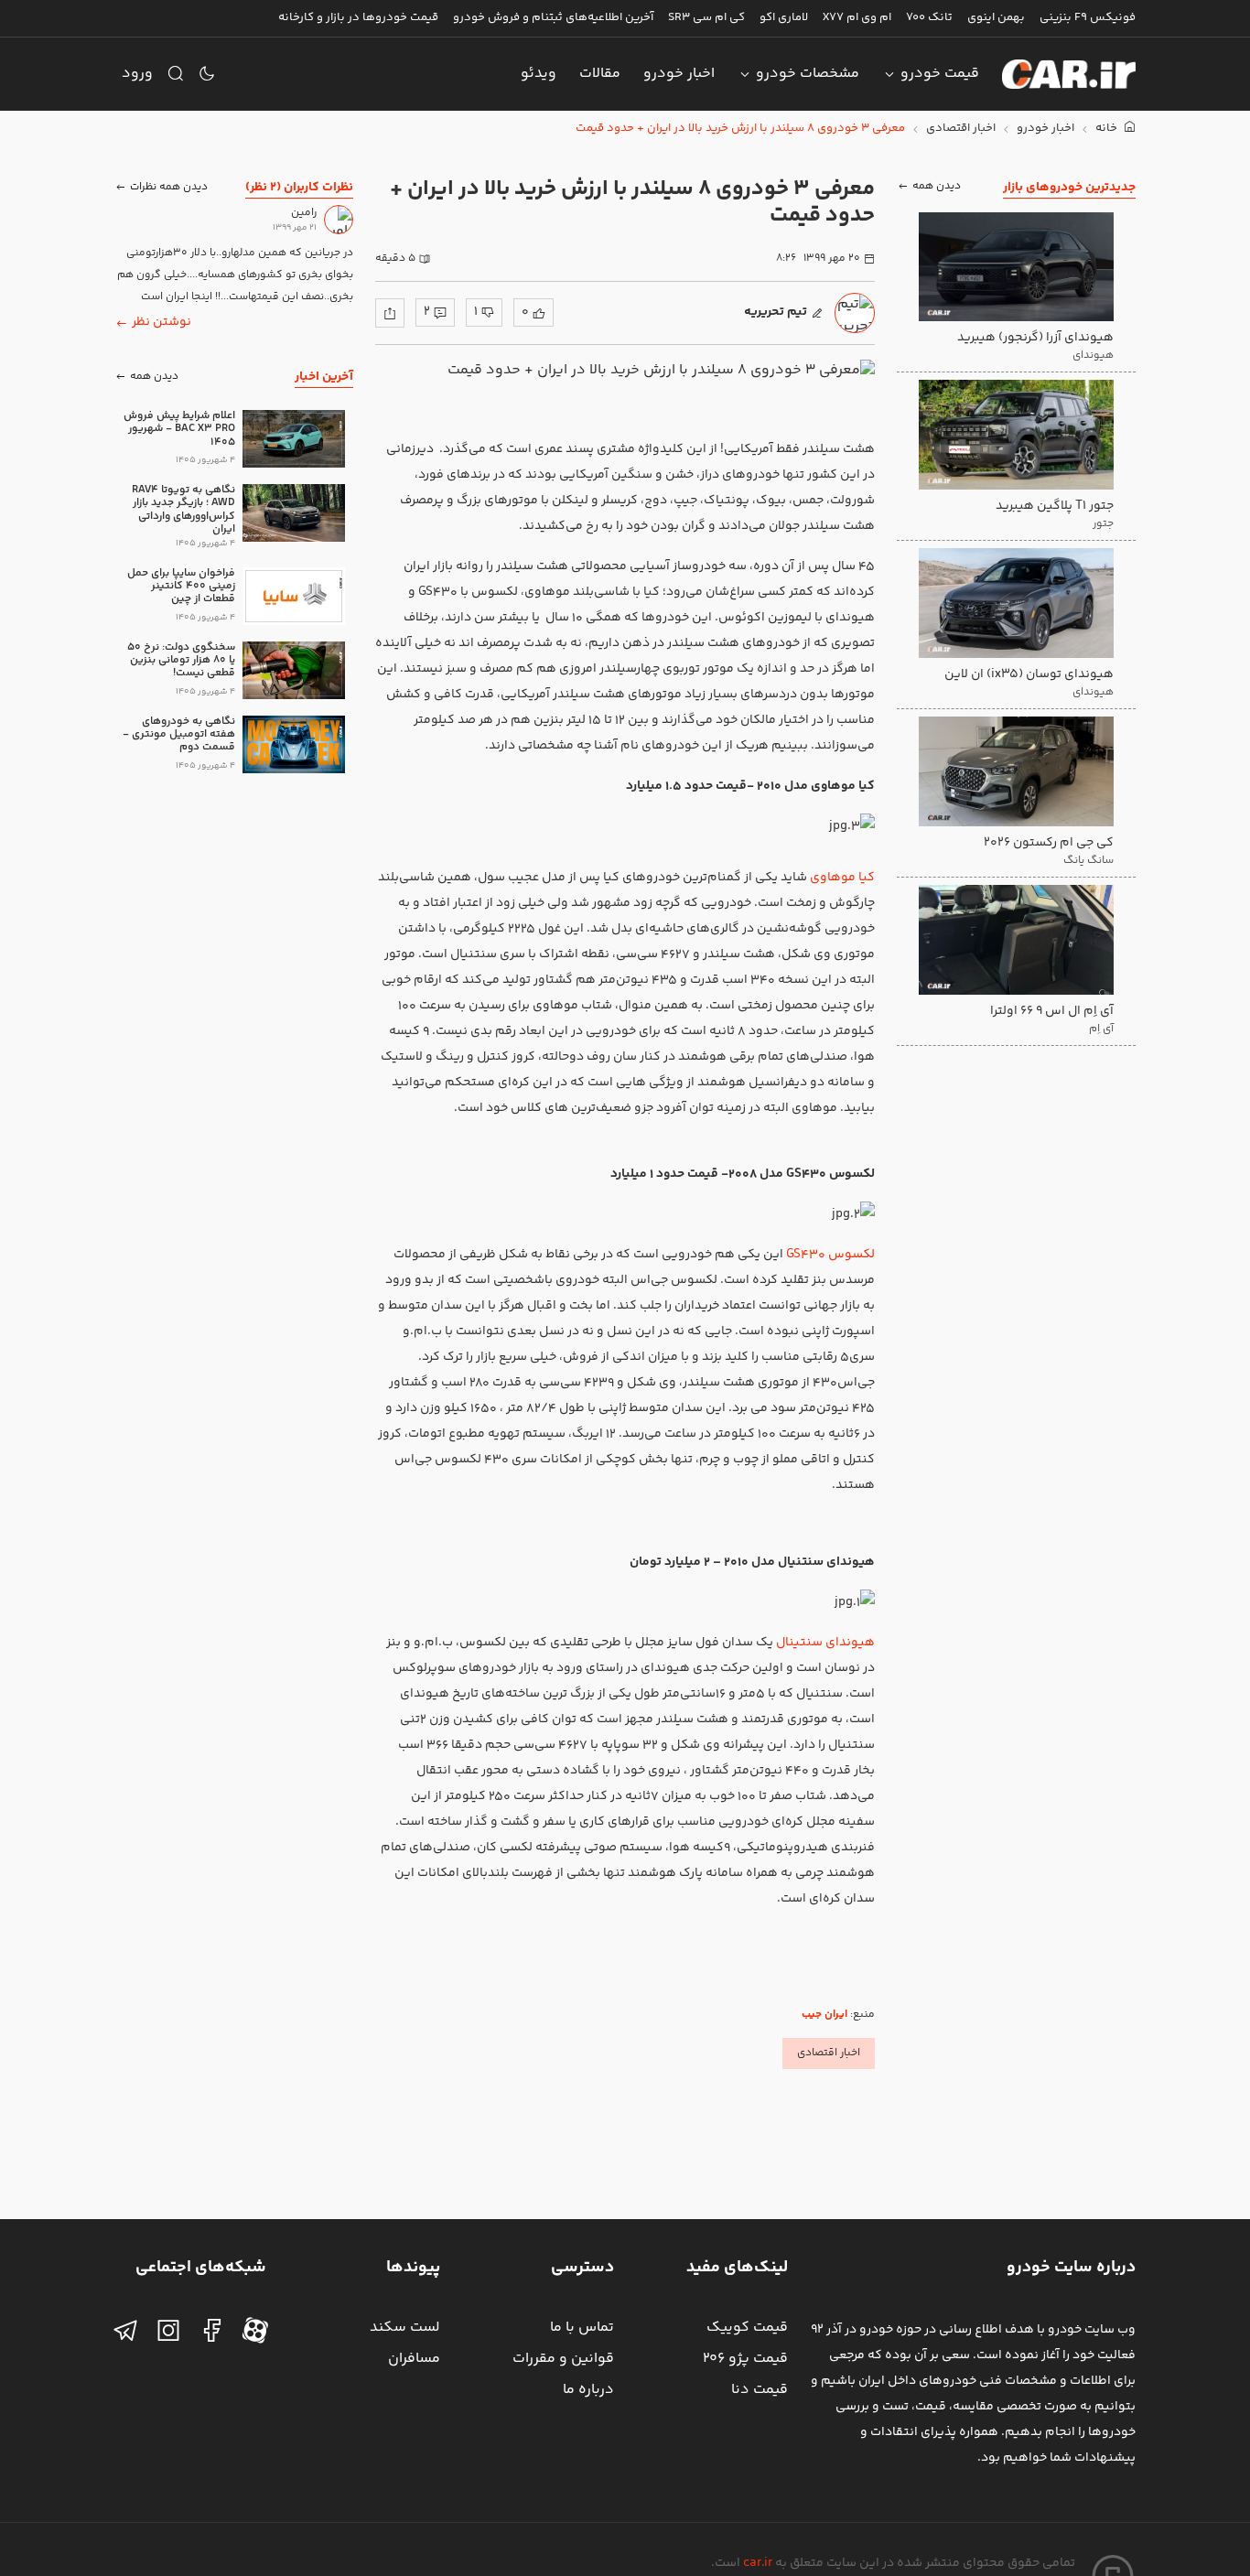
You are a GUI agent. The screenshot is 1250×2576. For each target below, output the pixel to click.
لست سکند (405, 2328)
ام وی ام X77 (857, 17)
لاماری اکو (784, 17)
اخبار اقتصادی (961, 129)
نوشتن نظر (162, 322)
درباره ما (588, 2390)
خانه (1108, 129)
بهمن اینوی (996, 17)
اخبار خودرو (679, 74)
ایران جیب (824, 2015)
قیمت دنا (760, 2390)
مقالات (600, 74)
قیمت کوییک (747, 2328)
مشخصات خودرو (808, 74)
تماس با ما (582, 2328)
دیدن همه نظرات (169, 187)
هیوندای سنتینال (825, 1643)
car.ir (758, 2563)
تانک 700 (929, 17)
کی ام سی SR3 (706, 17)
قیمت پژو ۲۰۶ (745, 2359)
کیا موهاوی (842, 878)
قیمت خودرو (940, 74)
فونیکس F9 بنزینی (1088, 17)
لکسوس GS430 (830, 1255)
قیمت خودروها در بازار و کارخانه (358, 17)
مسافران (414, 2359)
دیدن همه (937, 187)
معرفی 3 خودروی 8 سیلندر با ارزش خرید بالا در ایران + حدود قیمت (740, 129)
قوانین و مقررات (563, 2359)
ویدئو (539, 74)
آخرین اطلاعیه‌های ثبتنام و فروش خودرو (553, 17)
